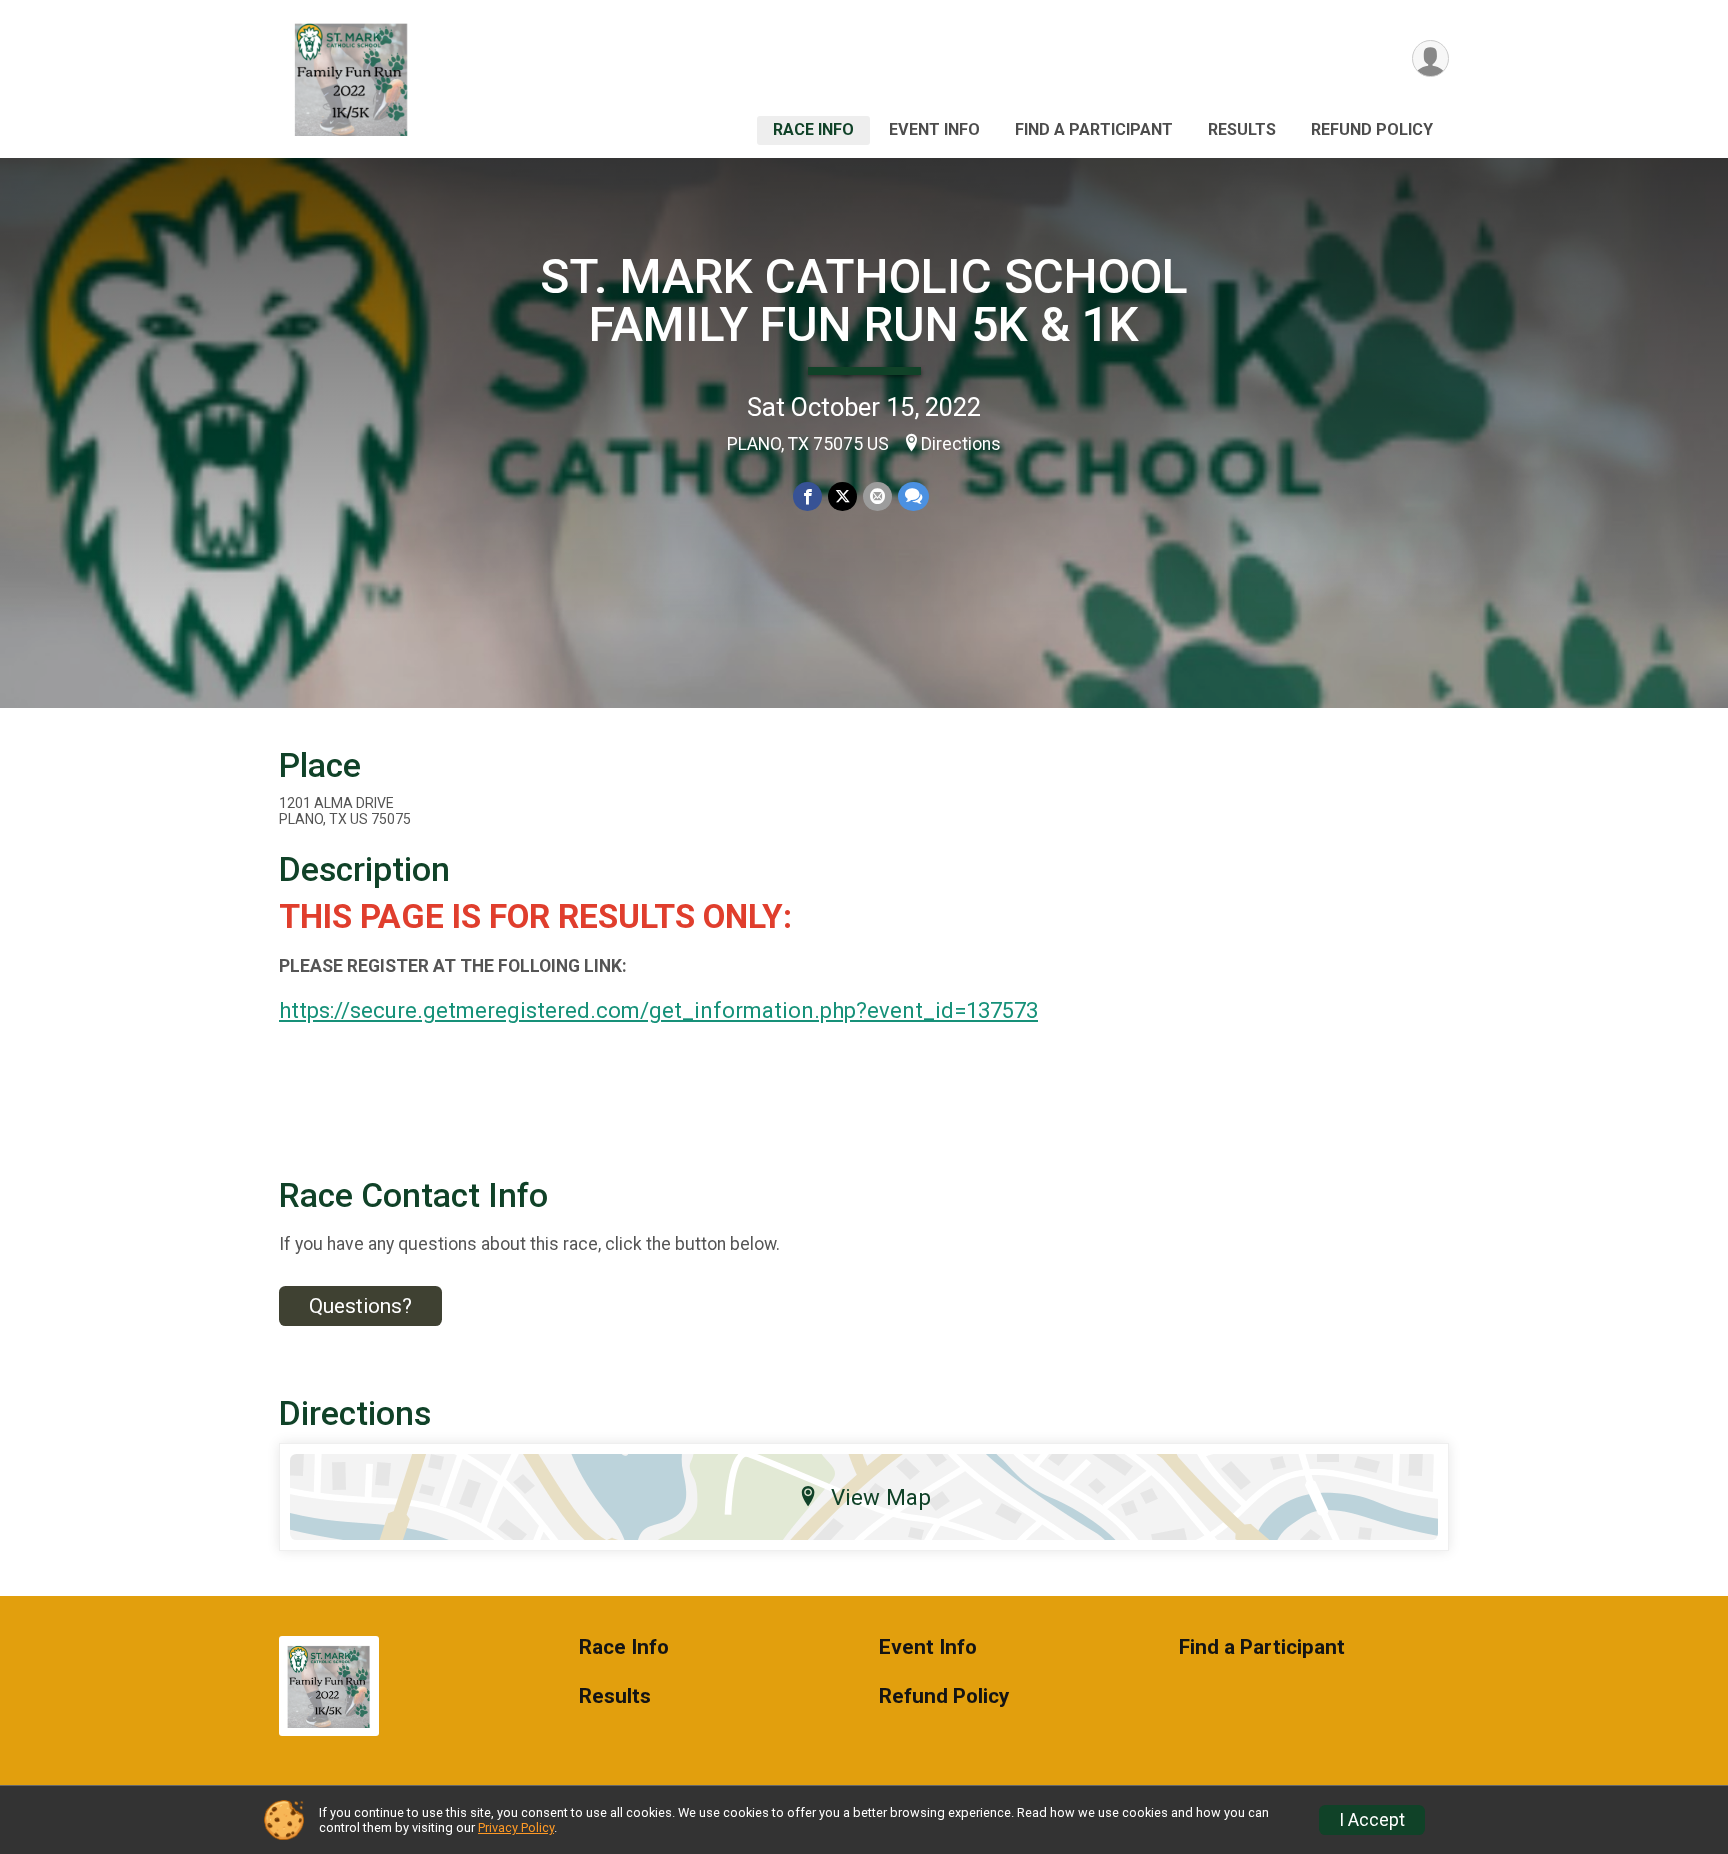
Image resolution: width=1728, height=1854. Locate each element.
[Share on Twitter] (842, 496)
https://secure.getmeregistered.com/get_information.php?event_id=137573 (658, 1010)
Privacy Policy (516, 1827)
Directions (961, 444)
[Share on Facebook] (807, 496)
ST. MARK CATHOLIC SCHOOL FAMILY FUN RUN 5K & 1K (864, 300)
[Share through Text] (913, 496)
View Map (881, 1497)
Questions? (360, 1306)
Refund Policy (1372, 129)
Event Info (934, 129)
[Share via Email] (877, 496)
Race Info (813, 129)
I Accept (1372, 1820)
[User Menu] (1430, 58)
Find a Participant (1094, 129)
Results (1242, 129)
